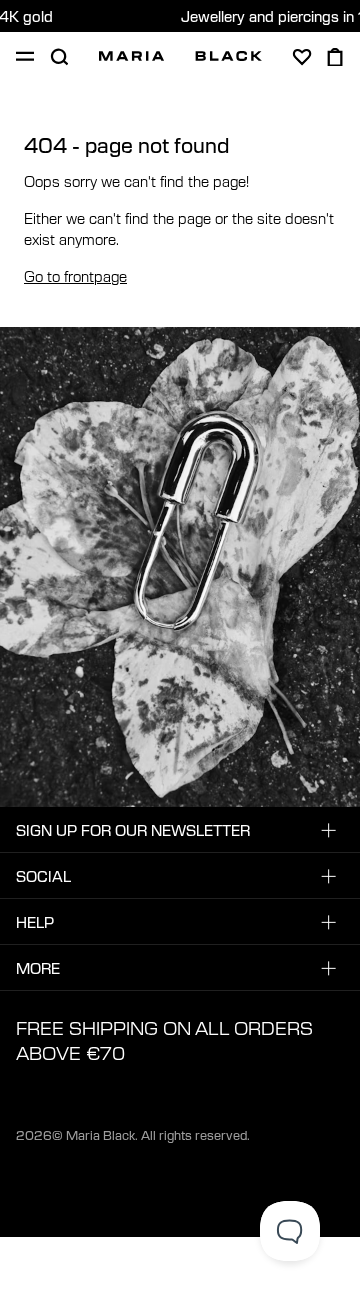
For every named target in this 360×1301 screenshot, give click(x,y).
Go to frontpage (75, 276)
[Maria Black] (180, 56)
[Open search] (59, 57)
